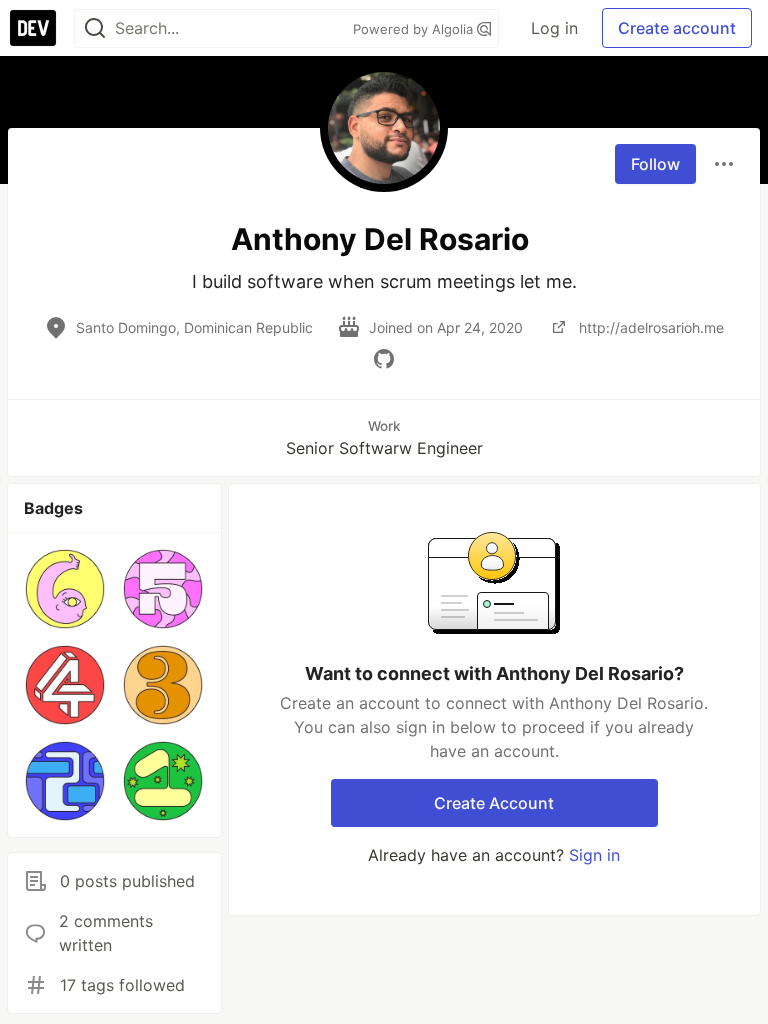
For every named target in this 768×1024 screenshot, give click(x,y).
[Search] (95, 28)
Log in (554, 28)
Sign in (594, 855)
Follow (655, 164)
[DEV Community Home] (33, 28)
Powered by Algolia (415, 29)
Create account (677, 28)
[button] (65, 589)
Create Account (494, 803)
